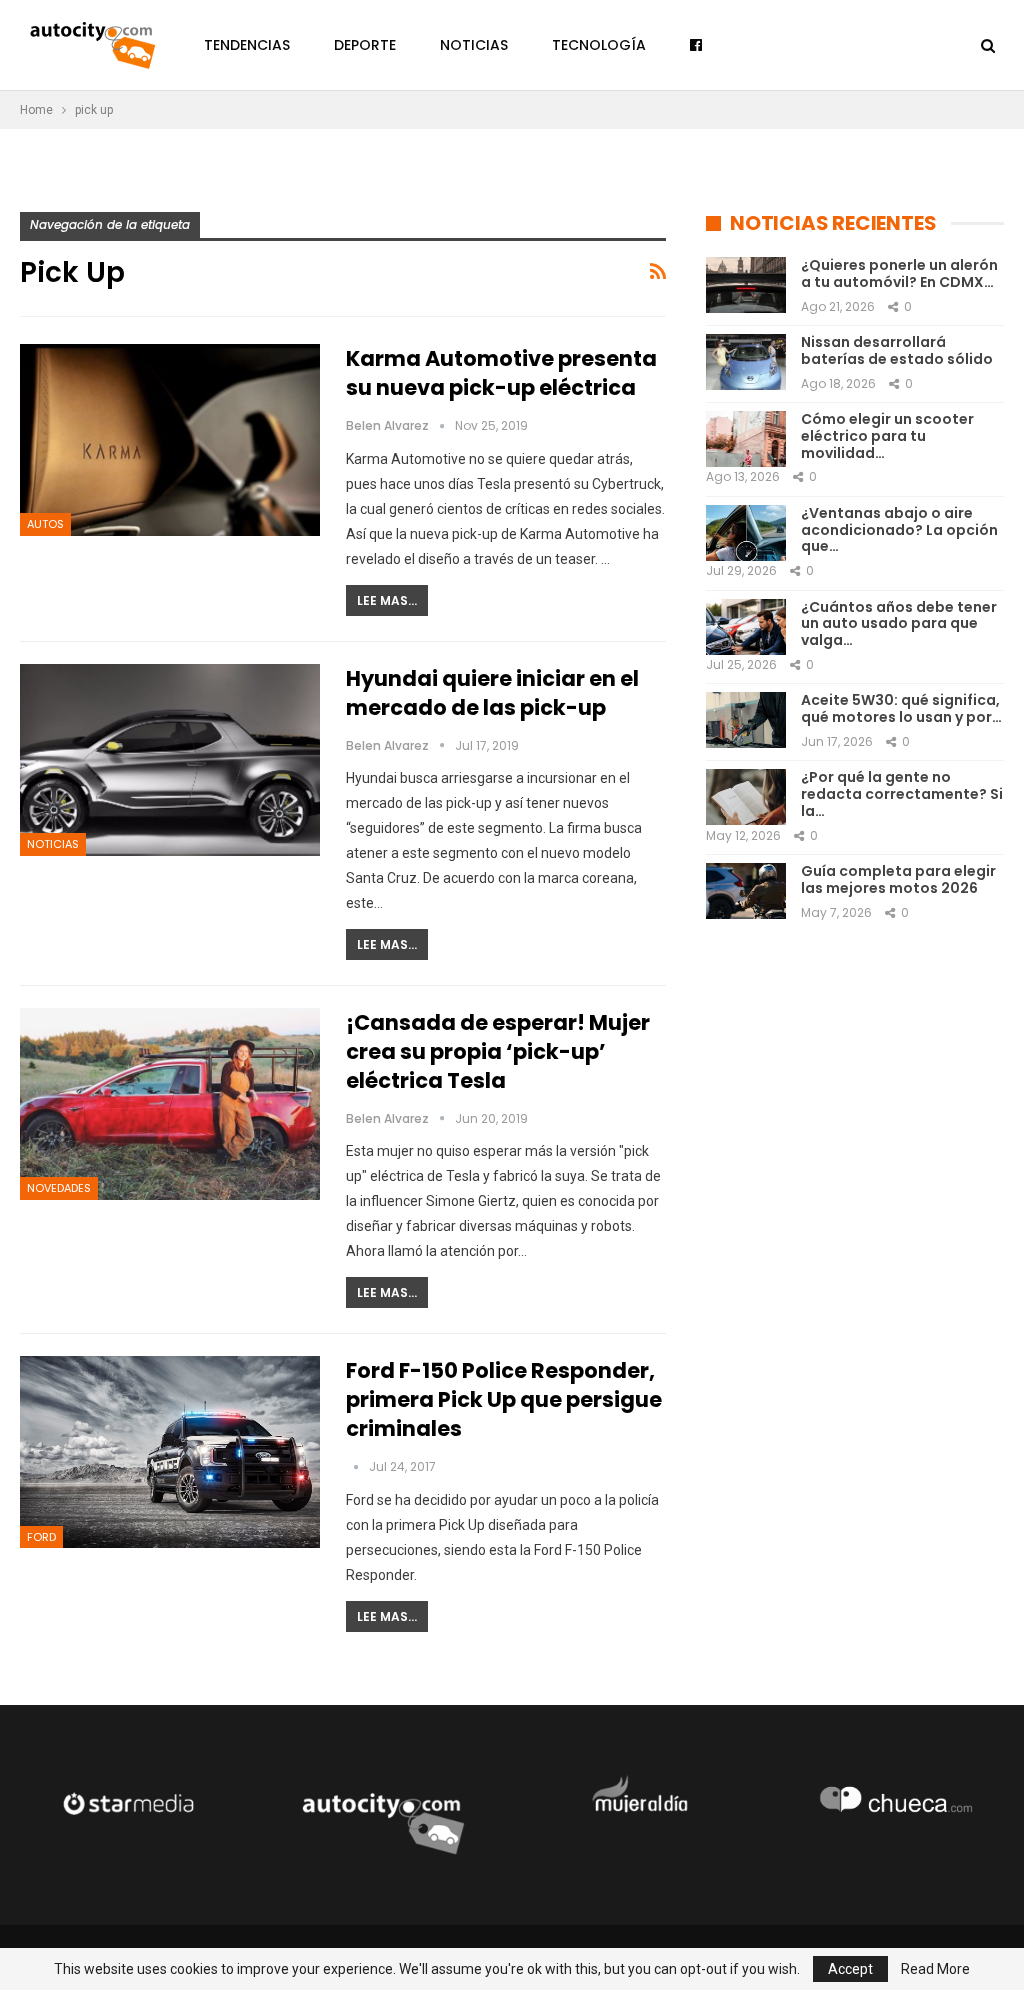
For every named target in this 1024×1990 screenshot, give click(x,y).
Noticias (474, 45)
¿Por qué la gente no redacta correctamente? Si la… (902, 794)
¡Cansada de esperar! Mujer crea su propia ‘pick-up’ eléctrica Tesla (498, 1051)
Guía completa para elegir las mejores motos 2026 (898, 879)
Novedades (59, 1188)
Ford (41, 1537)
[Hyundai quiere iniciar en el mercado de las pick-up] (170, 760)
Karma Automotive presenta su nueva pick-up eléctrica (501, 373)
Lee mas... (387, 600)
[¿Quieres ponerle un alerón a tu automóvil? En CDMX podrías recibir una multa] (746, 285)
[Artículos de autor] (357, 1466)
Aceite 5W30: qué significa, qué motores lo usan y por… (901, 708)
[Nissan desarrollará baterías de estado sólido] (746, 362)
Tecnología (599, 45)
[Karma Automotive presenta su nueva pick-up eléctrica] (170, 440)
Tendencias (247, 45)
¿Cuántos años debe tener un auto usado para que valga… (899, 624)
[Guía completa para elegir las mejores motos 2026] (746, 891)
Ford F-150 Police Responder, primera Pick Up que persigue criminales (504, 1399)
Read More (935, 1969)
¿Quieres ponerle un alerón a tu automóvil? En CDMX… (899, 273)
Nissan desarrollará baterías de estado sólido (897, 350)
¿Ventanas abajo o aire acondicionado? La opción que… (899, 530)
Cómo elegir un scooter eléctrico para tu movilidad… (887, 436)
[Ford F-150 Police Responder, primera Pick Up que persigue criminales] (170, 1452)
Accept (850, 1969)
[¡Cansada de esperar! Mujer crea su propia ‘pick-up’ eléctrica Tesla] (170, 1104)
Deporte (365, 45)
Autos (45, 524)
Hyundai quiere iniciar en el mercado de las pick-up (492, 693)
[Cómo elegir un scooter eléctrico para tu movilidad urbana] (746, 439)
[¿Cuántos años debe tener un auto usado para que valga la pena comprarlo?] (746, 627)
